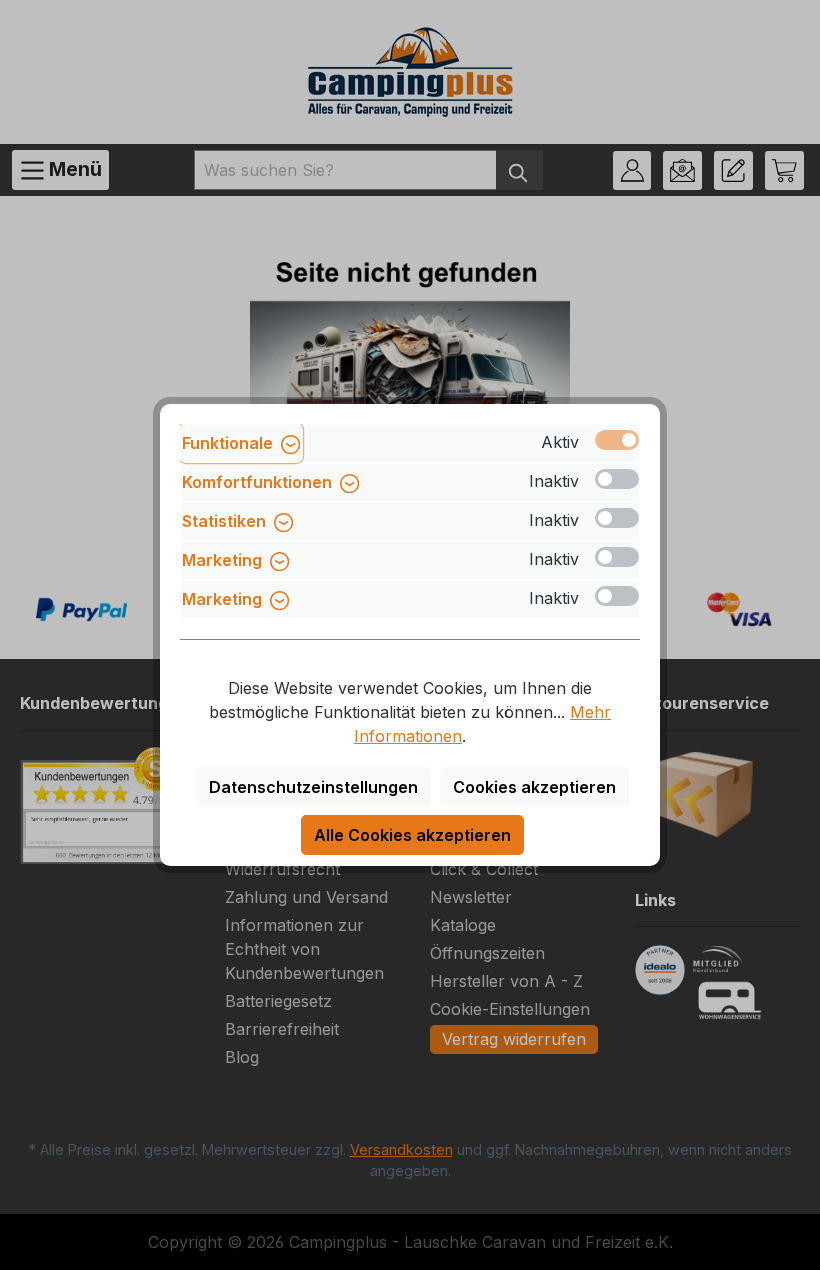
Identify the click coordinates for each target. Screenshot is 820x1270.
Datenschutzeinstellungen (313, 787)
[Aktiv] (617, 440)
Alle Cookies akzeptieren (412, 835)
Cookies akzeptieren (534, 787)
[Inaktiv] (617, 479)
